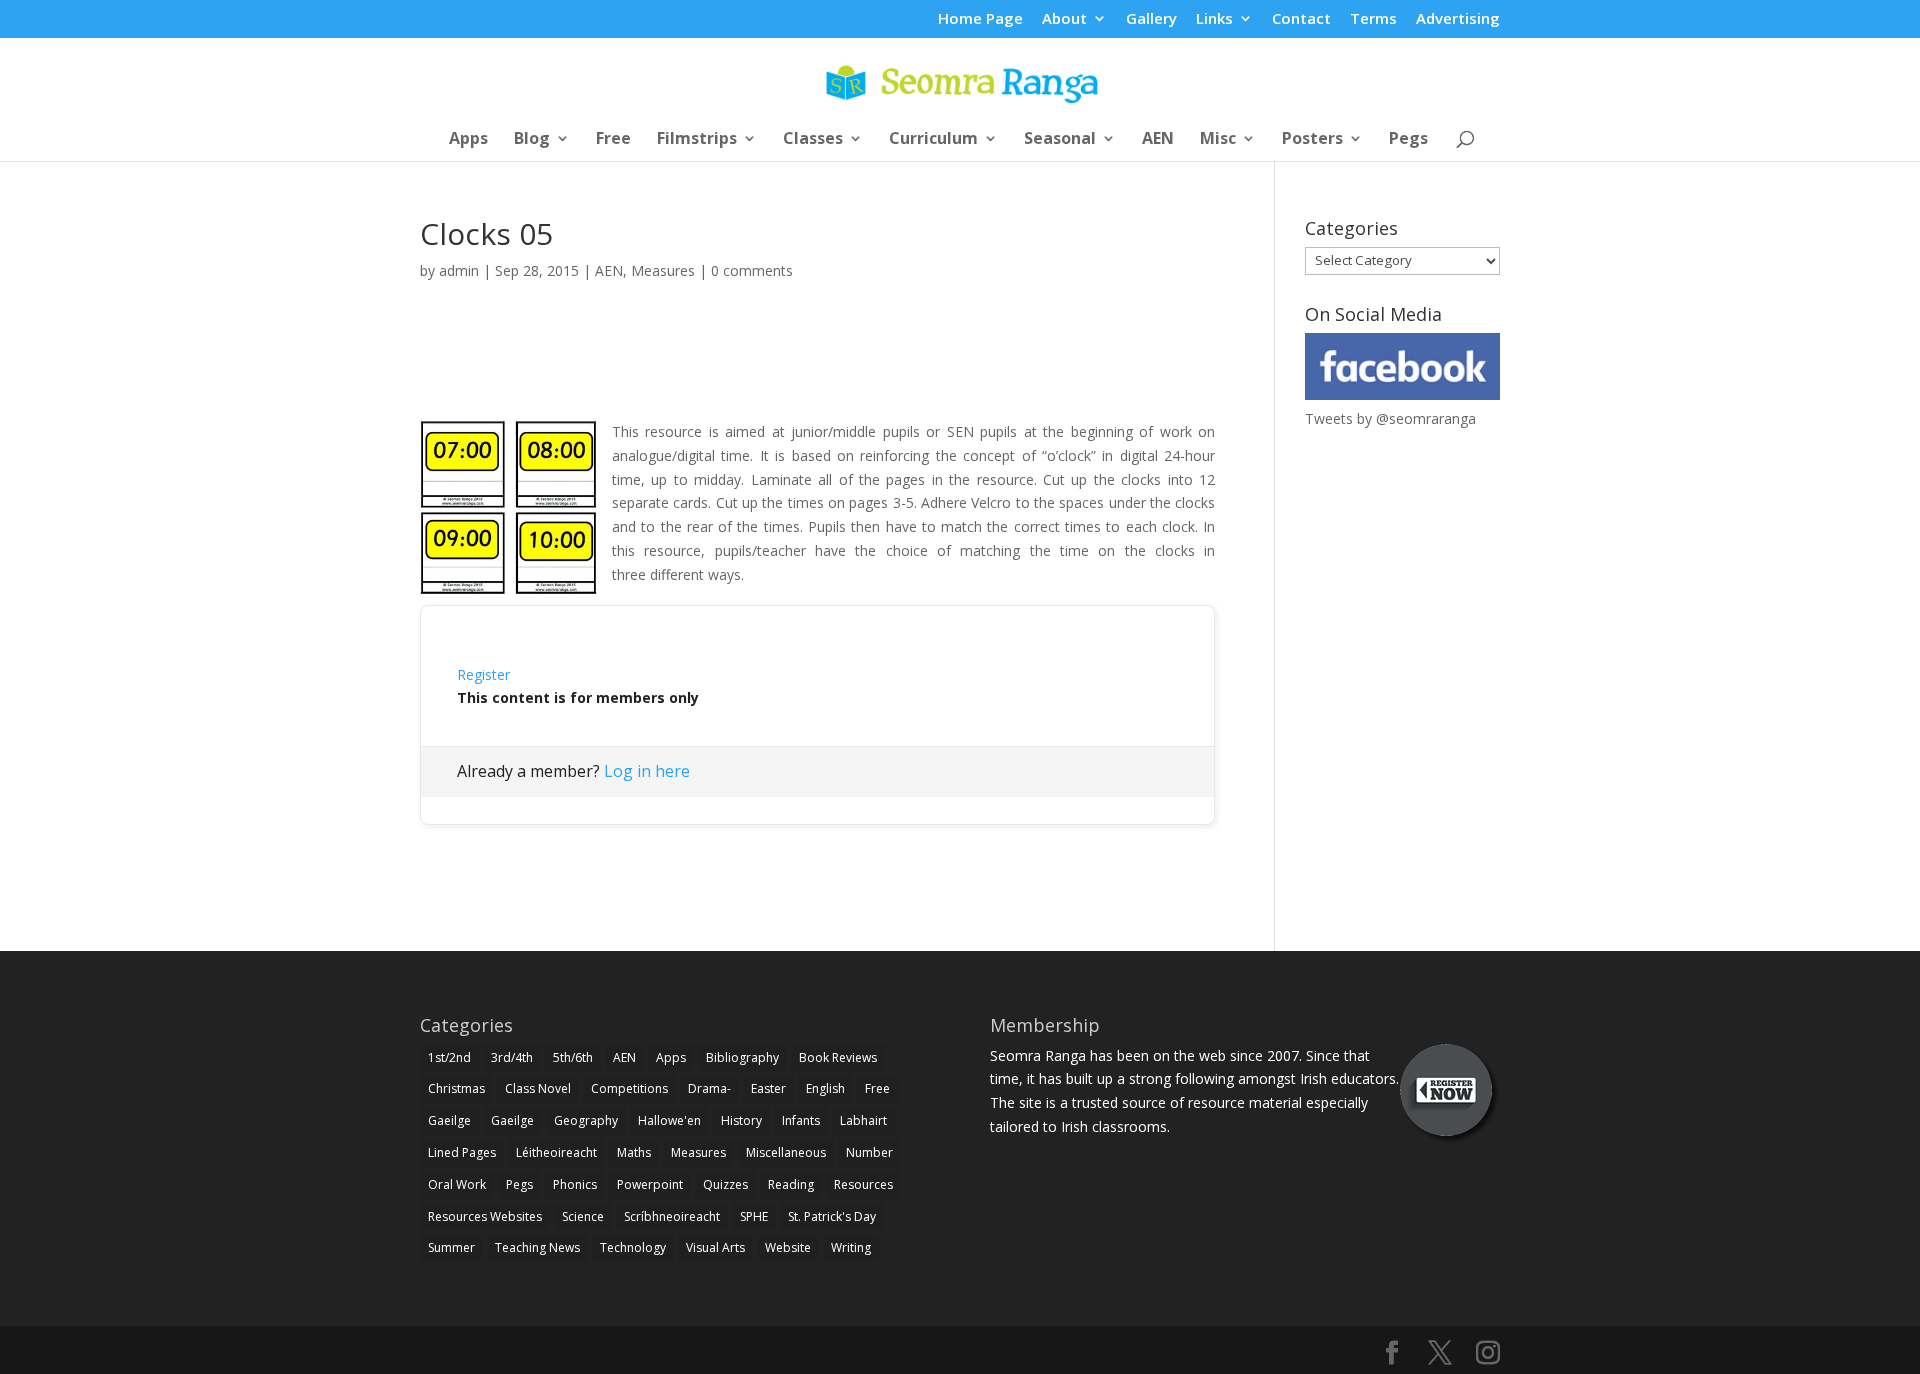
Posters (1312, 140)
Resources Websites (485, 1216)
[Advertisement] (818, 373)
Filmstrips (697, 140)
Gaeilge (449, 1120)
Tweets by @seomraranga (1390, 418)
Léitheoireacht (556, 1152)
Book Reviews (838, 1057)
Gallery (1151, 19)
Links (1214, 19)
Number (869, 1152)
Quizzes (725, 1184)
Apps (468, 140)
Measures (663, 270)
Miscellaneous (786, 1152)
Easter (768, 1088)
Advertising (1458, 19)
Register (483, 674)
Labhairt (863, 1120)
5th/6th (573, 1057)
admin (459, 270)
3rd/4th (512, 1057)
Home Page (980, 19)
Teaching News (537, 1247)
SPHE (754, 1216)
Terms (1373, 19)
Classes (813, 140)
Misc (1218, 140)
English (825, 1088)
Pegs (1408, 140)
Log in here (647, 771)
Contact (1301, 19)
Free (613, 140)
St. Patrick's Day (832, 1216)
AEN (1158, 140)
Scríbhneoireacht (672, 1216)
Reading (791, 1184)
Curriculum (933, 140)
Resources (863, 1184)
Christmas (456, 1088)
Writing (851, 1247)
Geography (586, 1120)
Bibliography (742, 1057)
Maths (634, 1152)
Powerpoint (650, 1184)
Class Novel (538, 1088)
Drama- (709, 1088)
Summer (451, 1247)
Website (788, 1247)
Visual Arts (715, 1247)
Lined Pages (462, 1152)
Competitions (629, 1088)
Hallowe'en (669, 1120)
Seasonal (1060, 140)
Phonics (575, 1184)
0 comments (752, 270)
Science (583, 1216)
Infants (801, 1120)
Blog (532, 140)
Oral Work (457, 1184)
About (1064, 19)
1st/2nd (449, 1057)
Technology (633, 1247)
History (741, 1120)
